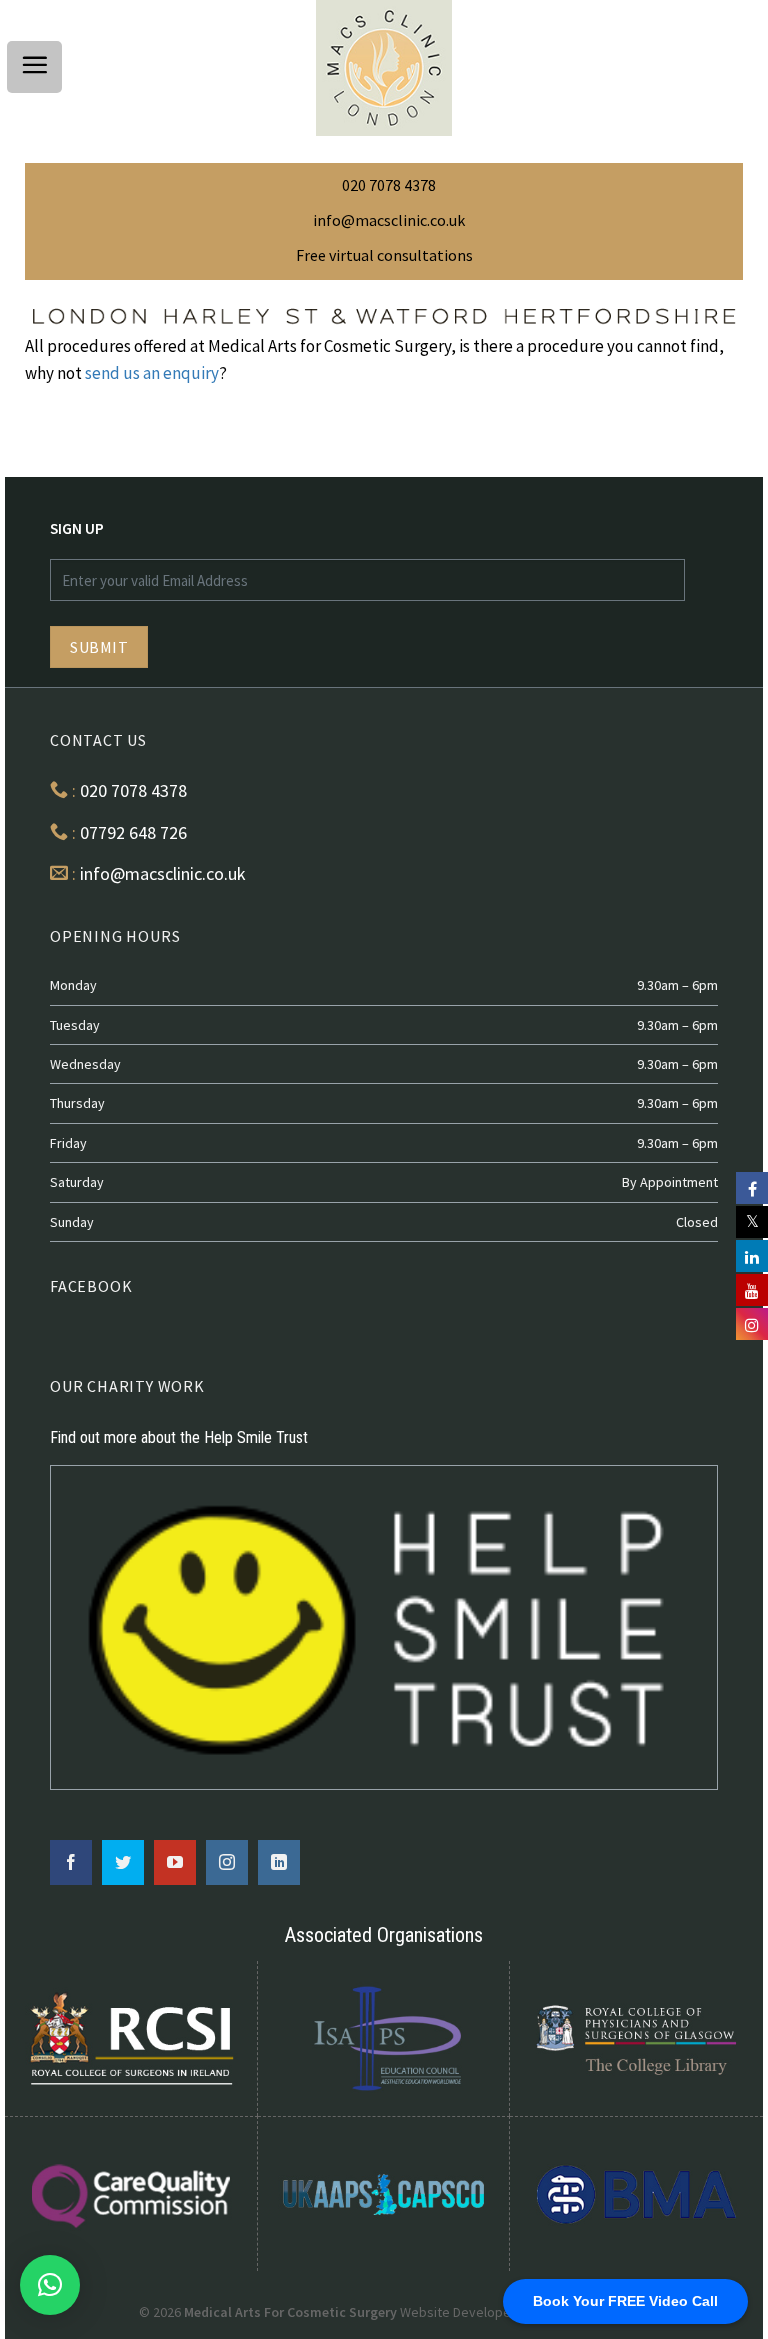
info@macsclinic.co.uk (389, 220)
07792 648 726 (133, 832)
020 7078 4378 (389, 185)
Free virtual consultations (384, 255)
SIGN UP (77, 528)
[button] (50, 2285)
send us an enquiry (152, 373)
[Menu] (34, 67)
